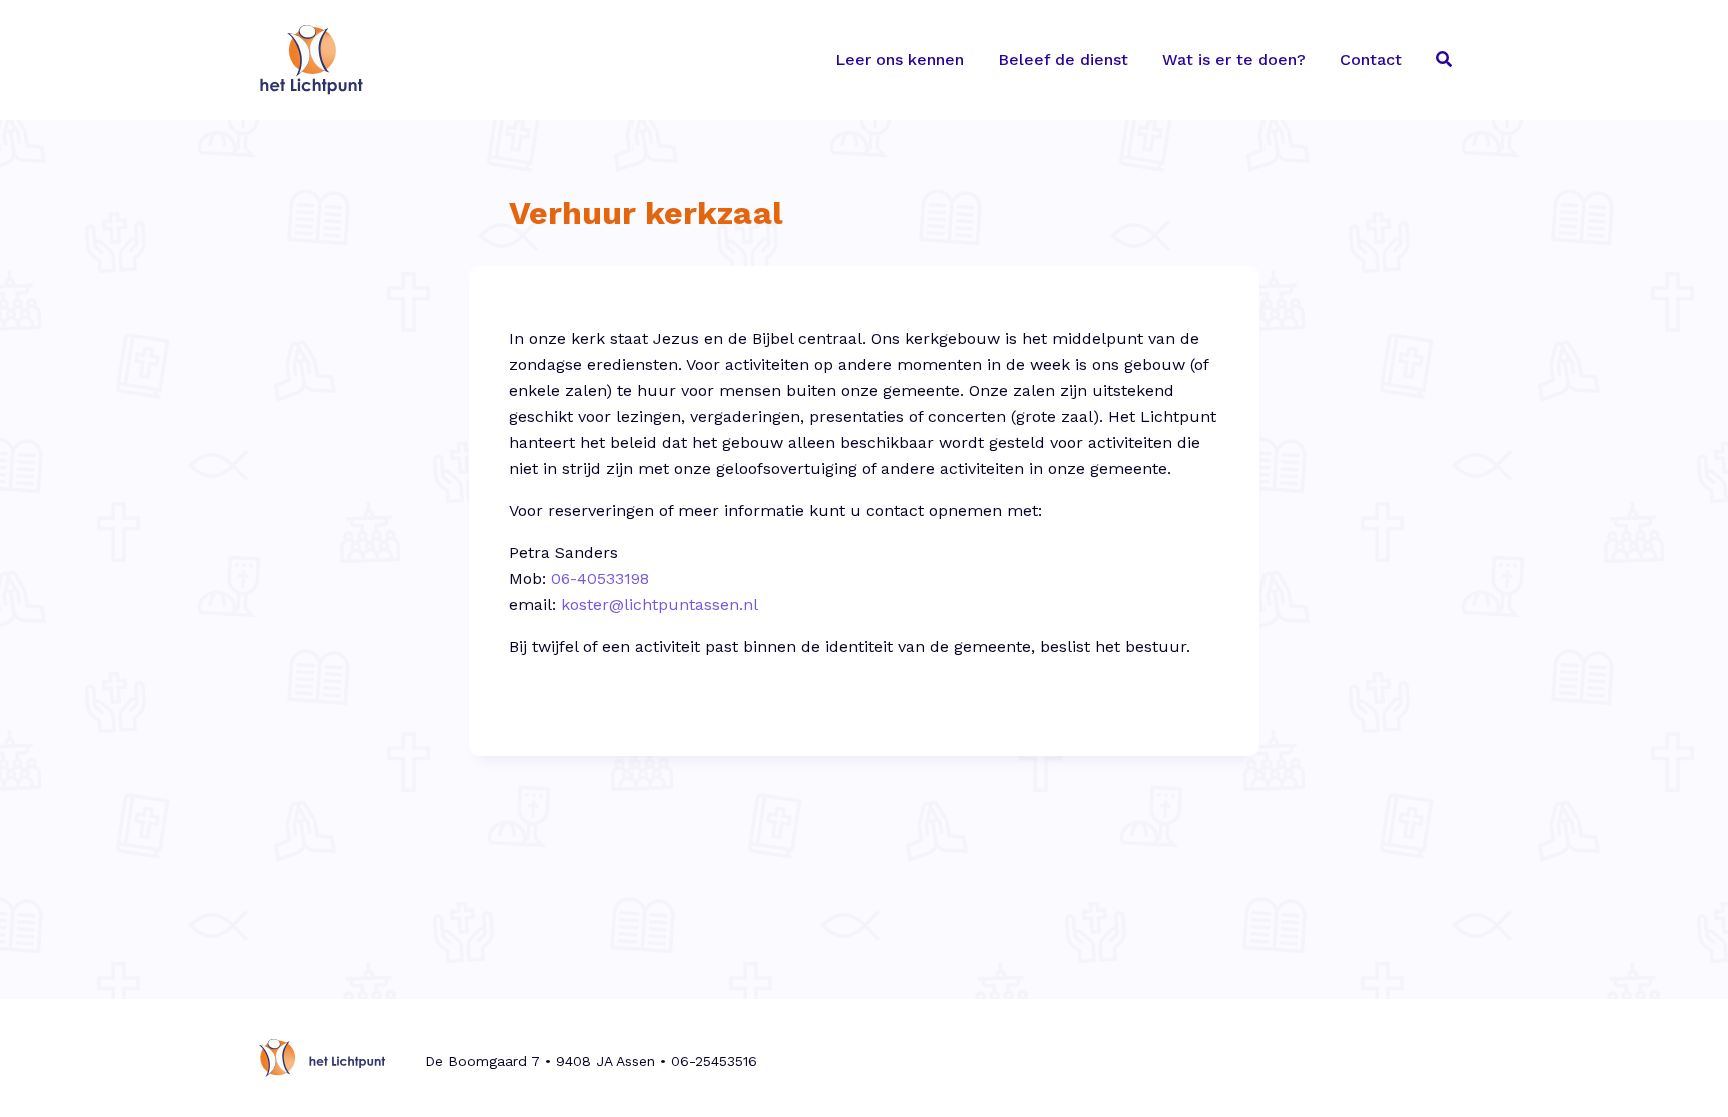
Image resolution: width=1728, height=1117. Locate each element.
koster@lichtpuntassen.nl (659, 604)
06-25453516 (714, 1061)
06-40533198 (600, 578)
